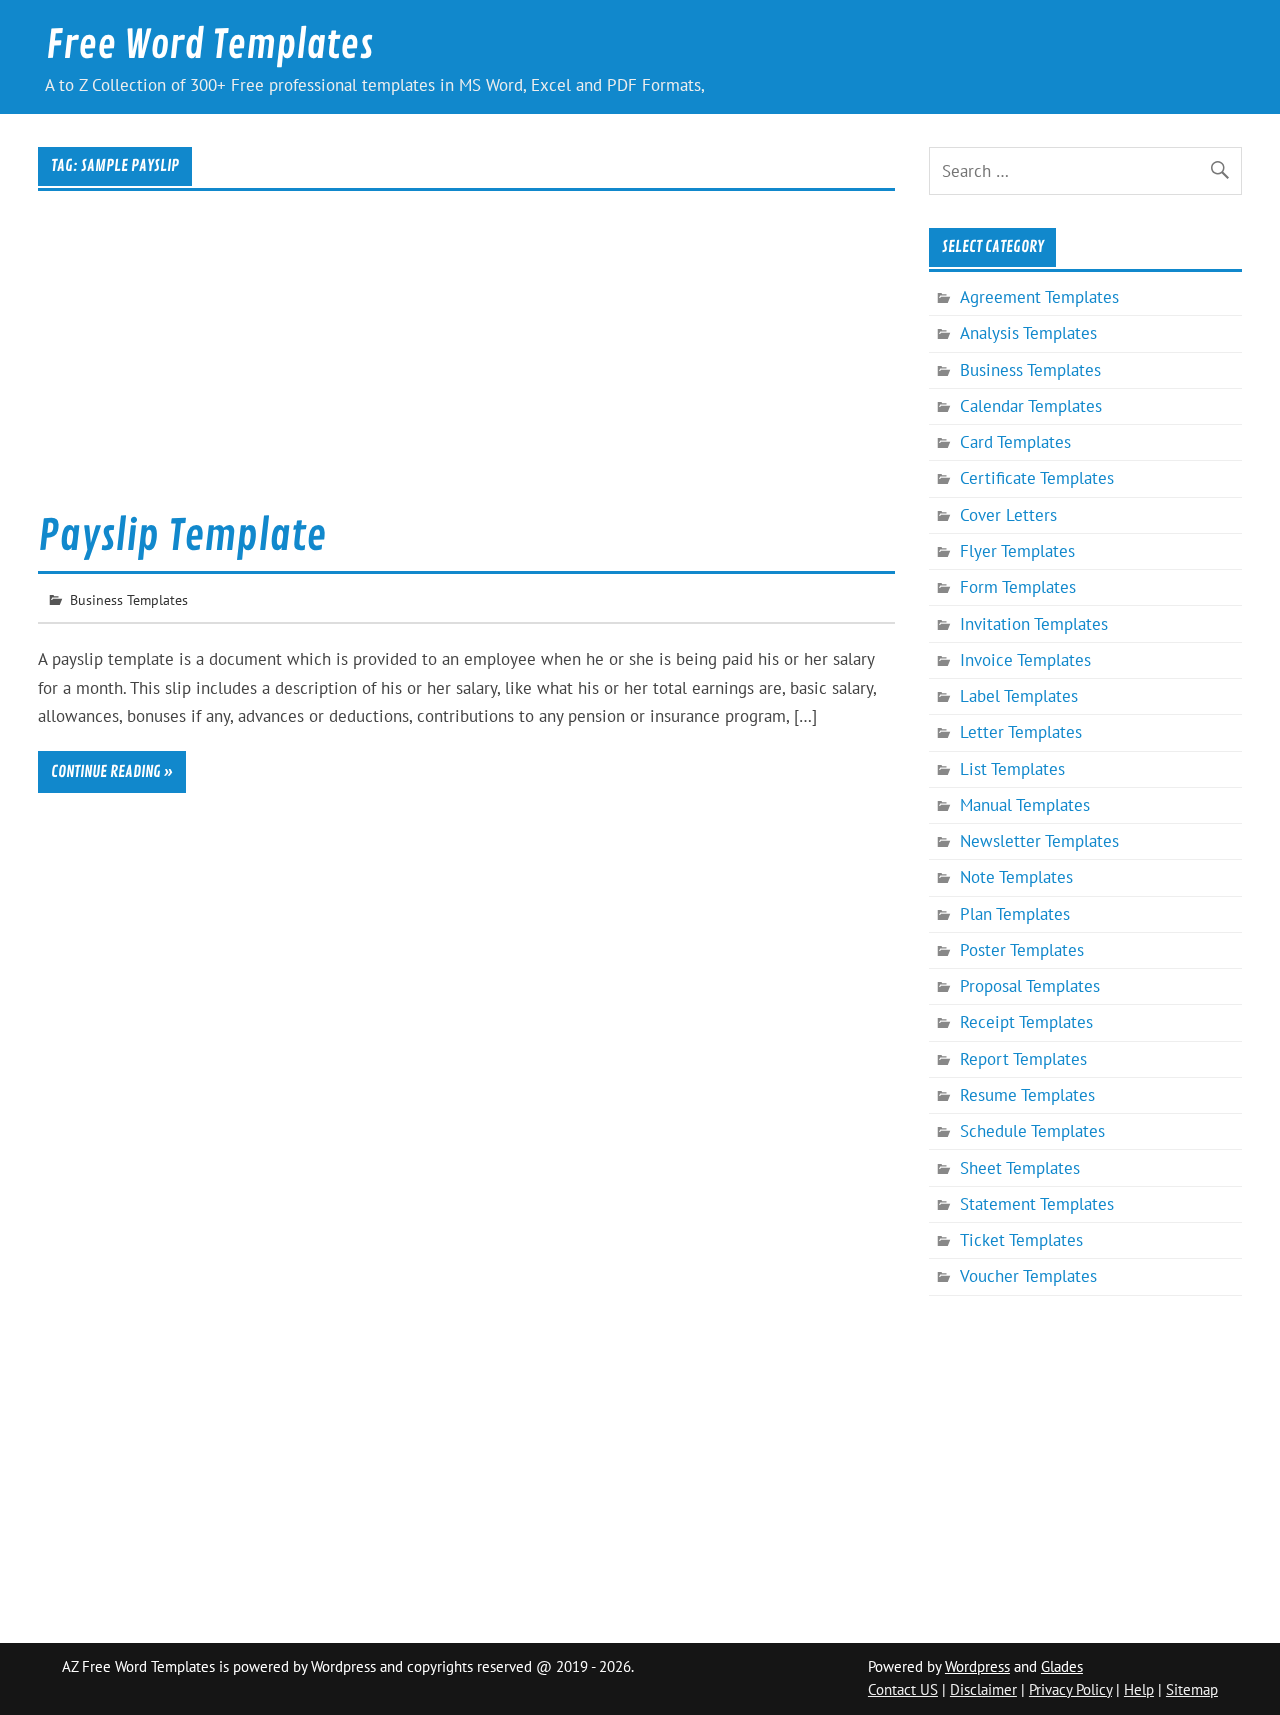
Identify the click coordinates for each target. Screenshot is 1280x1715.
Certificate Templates (1037, 478)
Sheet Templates (1020, 1168)
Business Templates (129, 599)
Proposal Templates (1030, 986)
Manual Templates (1025, 805)
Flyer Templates (1017, 551)
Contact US (903, 1689)
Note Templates (1016, 877)
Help (1139, 1689)
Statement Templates (1037, 1204)
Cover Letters (1008, 515)
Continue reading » (112, 772)
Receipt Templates (1026, 1022)
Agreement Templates (1039, 297)
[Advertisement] (466, 364)
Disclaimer (983, 1689)
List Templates (1012, 769)
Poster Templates (1022, 950)
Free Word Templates (209, 45)
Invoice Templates (1025, 660)
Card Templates (1015, 442)
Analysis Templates (1028, 333)
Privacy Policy (1070, 1689)
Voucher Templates (1028, 1276)
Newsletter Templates (1039, 841)
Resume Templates (1027, 1095)
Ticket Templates (1021, 1240)
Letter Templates (1021, 732)
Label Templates (1019, 696)
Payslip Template (182, 536)
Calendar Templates (1031, 406)
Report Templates (1023, 1059)
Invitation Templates (1034, 624)
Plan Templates (1015, 914)
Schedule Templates (1032, 1131)
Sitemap (1192, 1689)
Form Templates (1018, 587)
